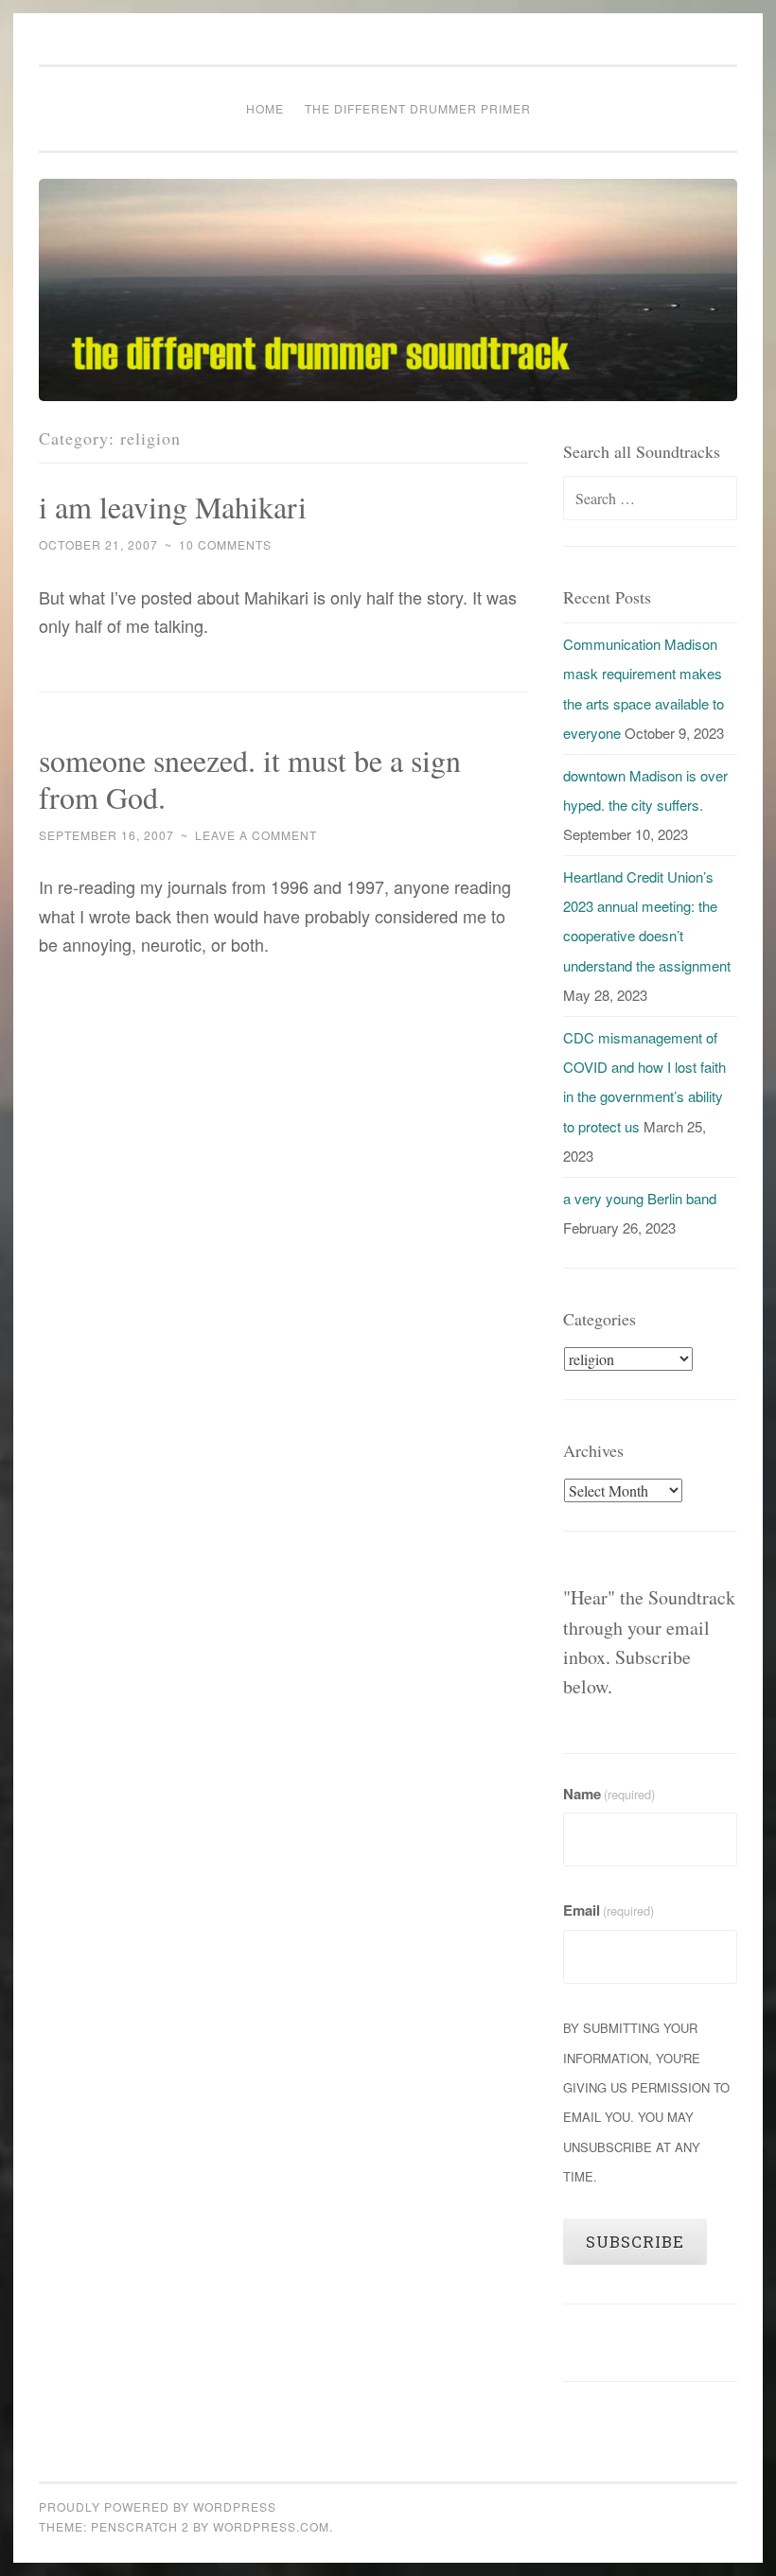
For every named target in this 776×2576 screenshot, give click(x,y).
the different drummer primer (418, 108)
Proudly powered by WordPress (158, 2506)
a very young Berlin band (640, 1198)
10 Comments (225, 544)
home (265, 108)
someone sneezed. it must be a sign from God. (250, 779)
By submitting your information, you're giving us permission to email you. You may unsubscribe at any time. (646, 2102)
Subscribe (635, 2242)
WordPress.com (271, 2526)
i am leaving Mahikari (173, 507)
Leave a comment (256, 835)
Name (609, 1794)
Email (608, 1910)
